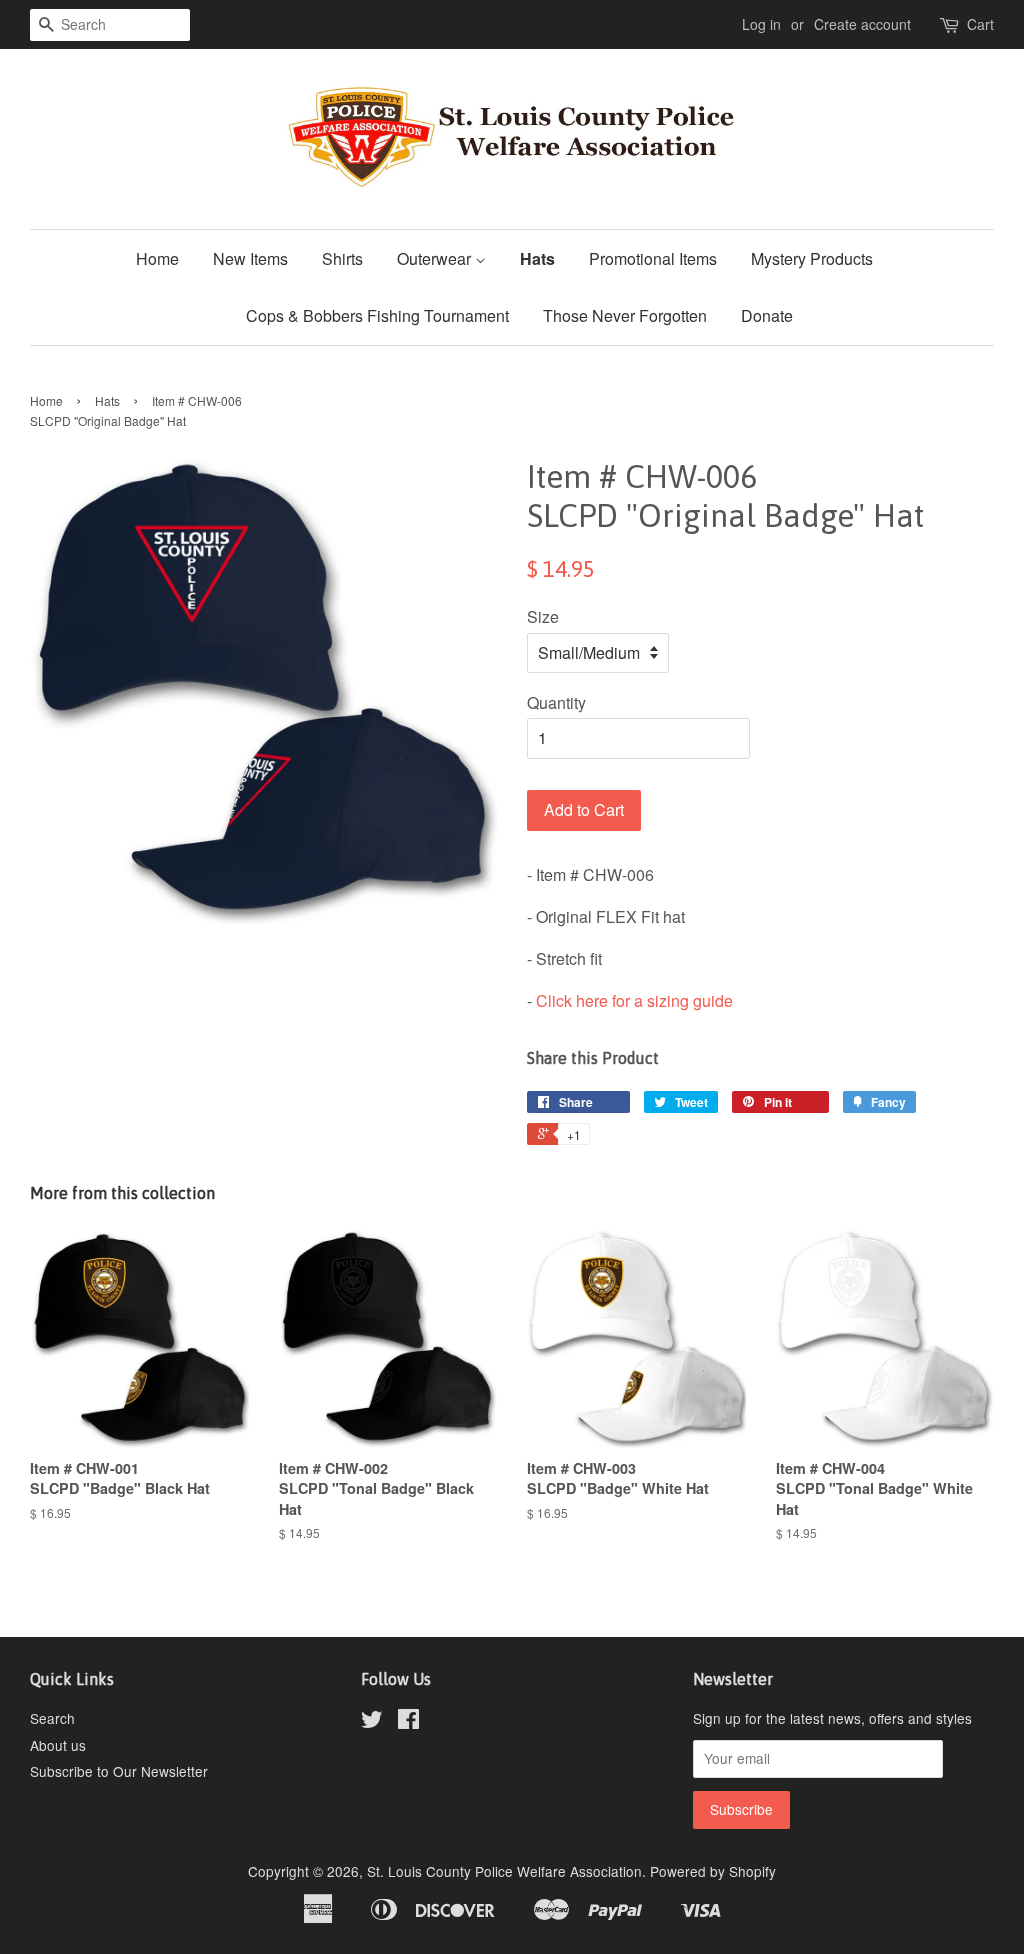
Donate (767, 315)
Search (52, 1718)
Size (543, 616)
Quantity (556, 702)
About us (58, 1745)
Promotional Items (653, 258)
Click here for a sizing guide (634, 1000)
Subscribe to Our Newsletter (119, 1771)
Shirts (342, 258)
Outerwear (436, 258)
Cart (980, 24)
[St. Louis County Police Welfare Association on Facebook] (408, 1722)
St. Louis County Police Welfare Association (504, 1871)
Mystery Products (812, 258)
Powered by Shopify (713, 1871)
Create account (862, 24)
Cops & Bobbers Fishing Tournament (377, 315)
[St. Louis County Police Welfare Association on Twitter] (372, 1722)
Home (157, 258)
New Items (250, 258)
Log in (761, 24)
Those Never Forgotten (625, 315)
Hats (537, 258)
